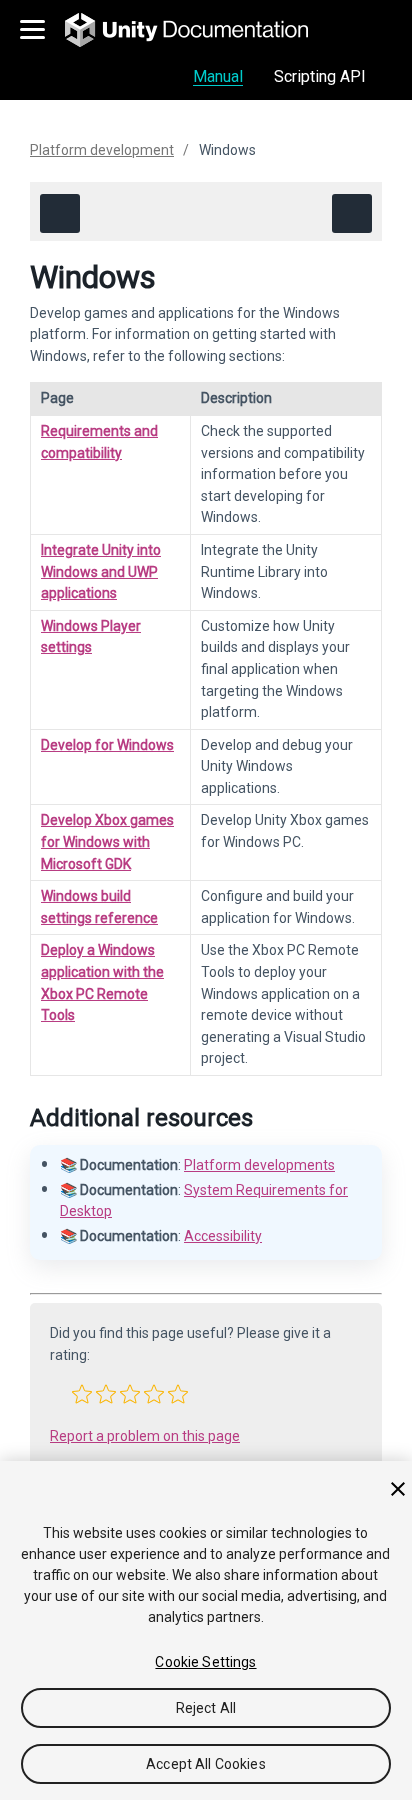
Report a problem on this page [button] (145, 1436)
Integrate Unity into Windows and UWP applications (101, 571)
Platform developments (259, 1165)
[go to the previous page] (60, 213)
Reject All (206, 1708)
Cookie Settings (205, 1662)
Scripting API (320, 76)
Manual (218, 76)
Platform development (102, 150)
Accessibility (223, 1236)
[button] (82, 1394)
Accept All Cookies (206, 1764)
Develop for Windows (107, 745)
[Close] (398, 1489)
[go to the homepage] (200, 30)
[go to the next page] (352, 213)
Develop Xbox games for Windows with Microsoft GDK (107, 841)
